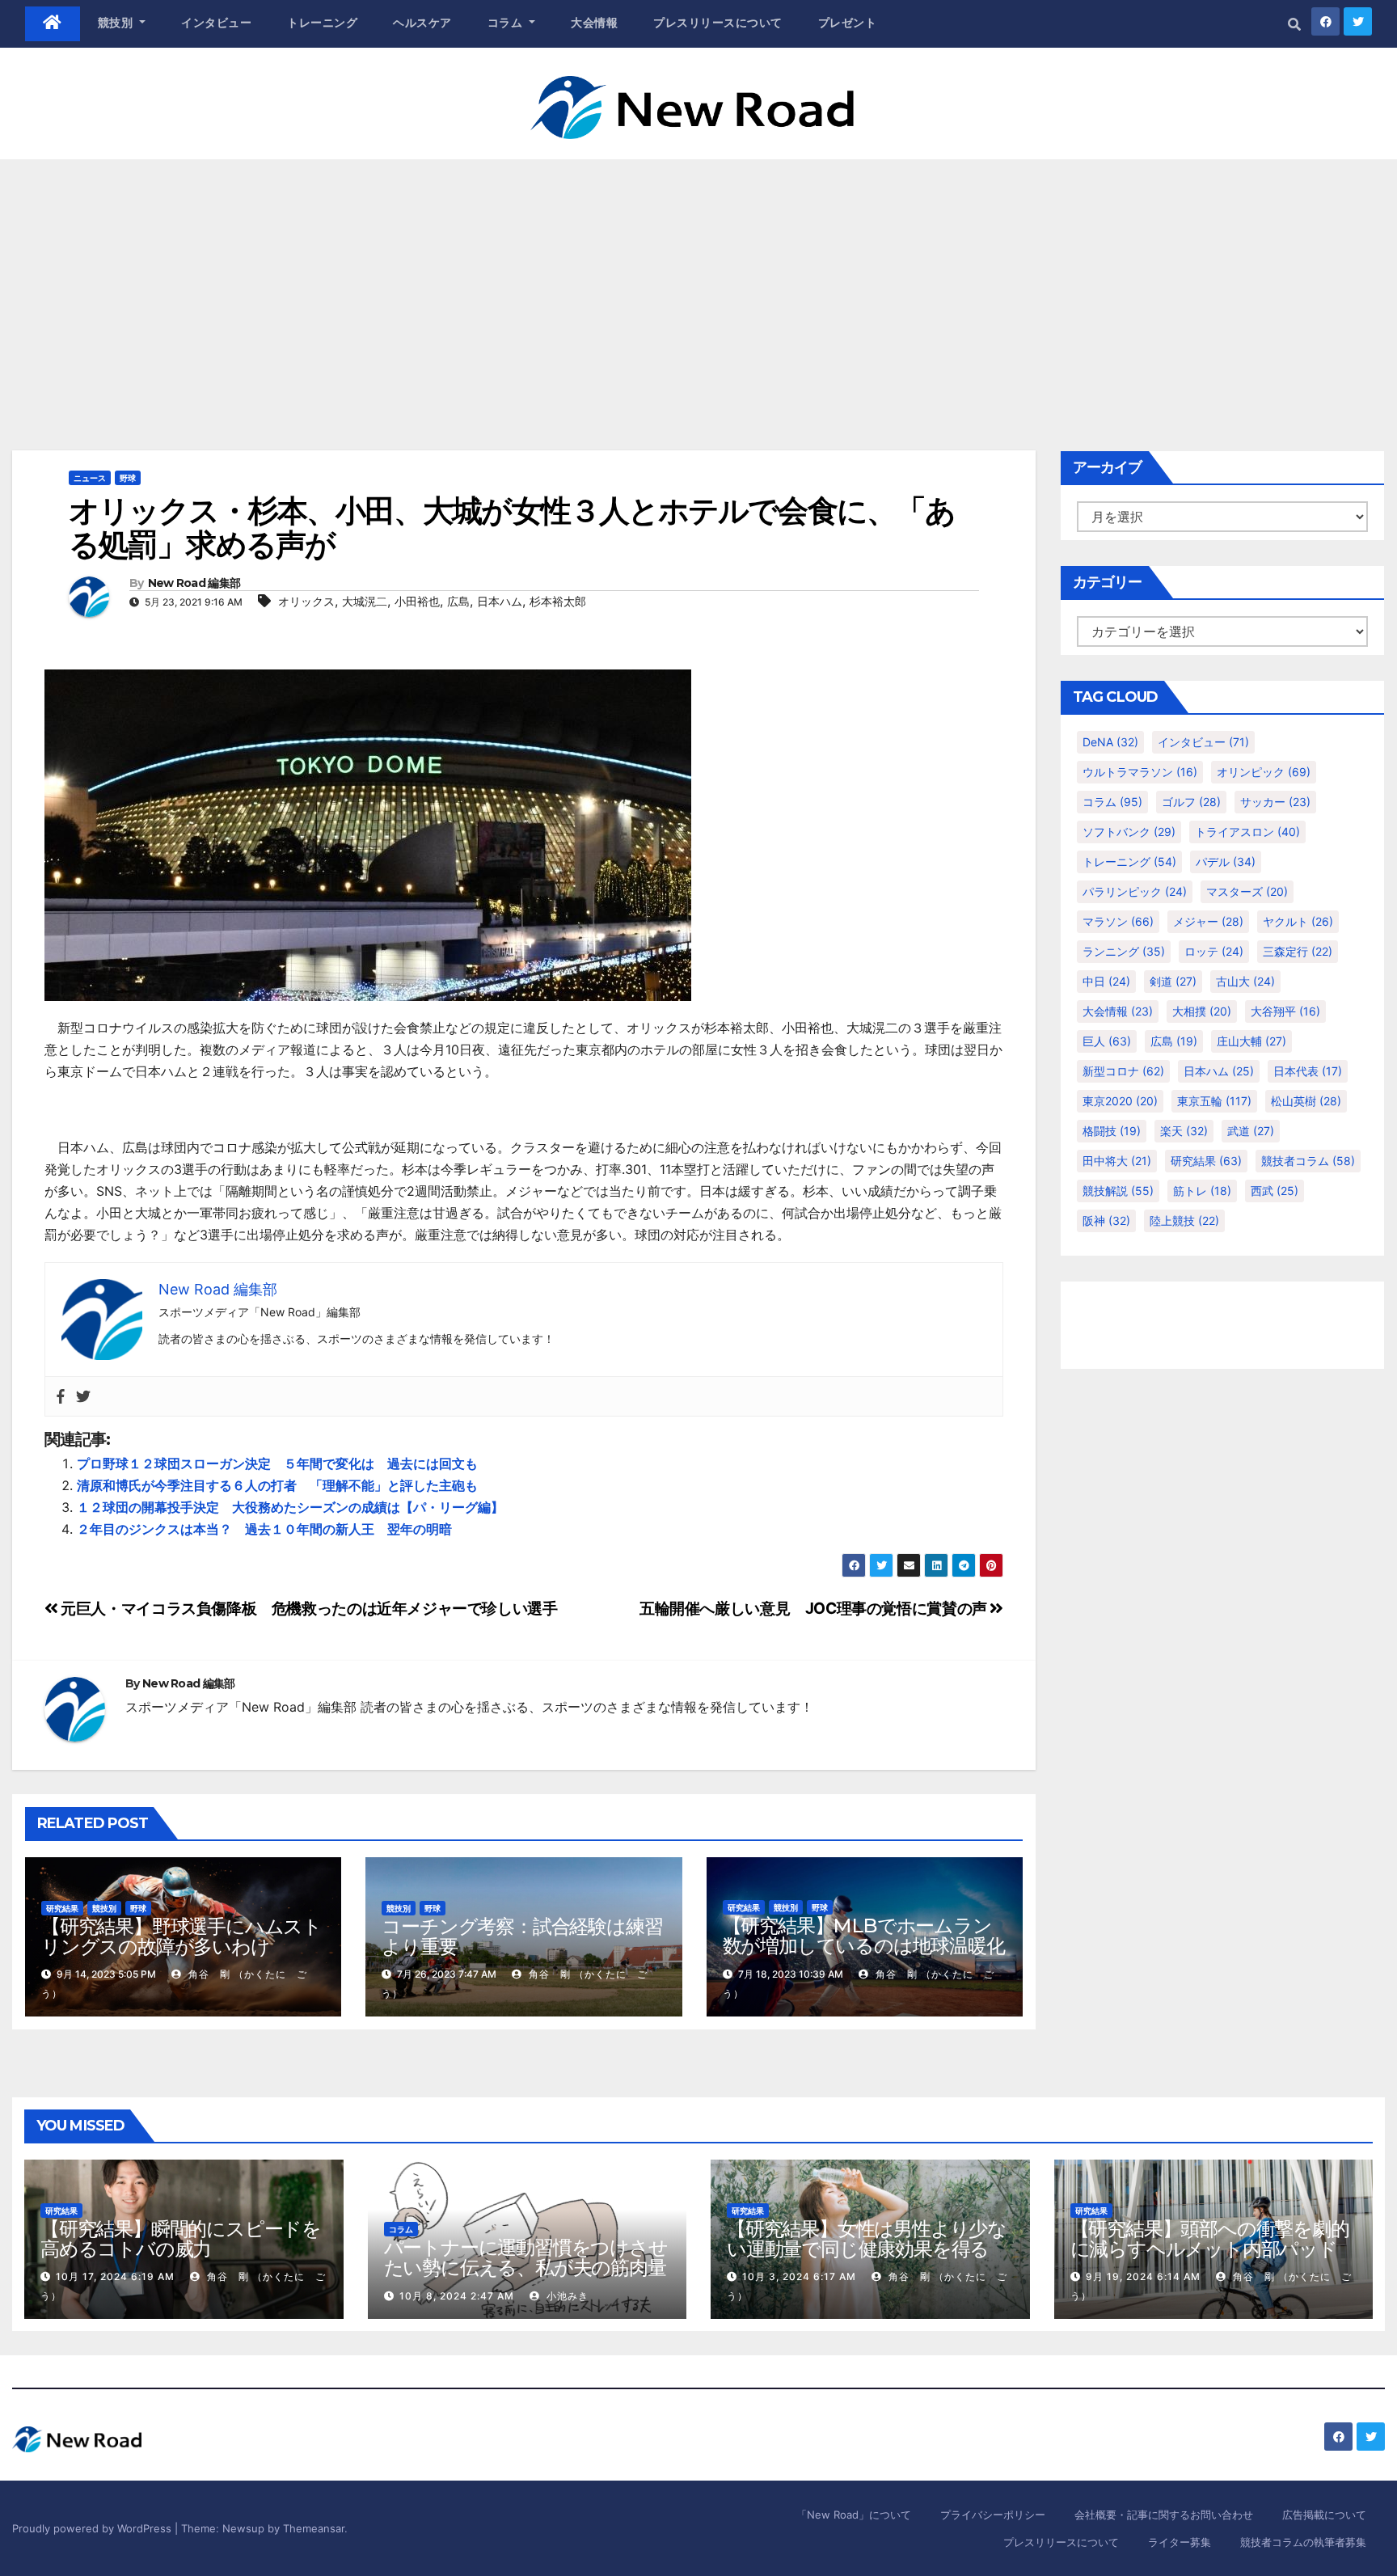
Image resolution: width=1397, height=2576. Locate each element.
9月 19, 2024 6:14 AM (1143, 2276)
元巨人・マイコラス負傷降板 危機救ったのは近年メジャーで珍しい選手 (308, 1608)
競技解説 (1118, 1191)
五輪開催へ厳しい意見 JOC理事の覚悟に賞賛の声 (815, 1608)
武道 (1251, 1131)
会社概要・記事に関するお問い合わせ (1164, 2515)
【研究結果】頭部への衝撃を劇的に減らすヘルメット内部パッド (1210, 2239)
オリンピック (1264, 772)
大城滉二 (365, 601)
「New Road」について (854, 2515)
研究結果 (62, 1908)
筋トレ (1202, 1191)
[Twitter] (83, 1397)
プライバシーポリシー (993, 2515)
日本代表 (1308, 1071)
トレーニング (322, 23)
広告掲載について (1324, 2515)
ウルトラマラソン (1140, 772)
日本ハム (500, 601)
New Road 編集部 (194, 583)
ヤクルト (1298, 921)
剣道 (1173, 981)
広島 (458, 601)
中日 (1106, 981)
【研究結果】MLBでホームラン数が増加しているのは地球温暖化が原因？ (864, 1946)
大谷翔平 (1285, 1011)
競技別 (117, 23)
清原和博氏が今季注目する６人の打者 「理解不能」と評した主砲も (277, 1485)
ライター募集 (1180, 2542)
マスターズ (1247, 891)
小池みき (566, 2296)
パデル (1226, 861)
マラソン (1118, 921)
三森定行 (1298, 951)
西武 (1275, 1191)
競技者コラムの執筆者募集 (1303, 2542)
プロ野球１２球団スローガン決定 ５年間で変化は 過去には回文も (277, 1463)
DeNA (1110, 742)
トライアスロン (1247, 832)
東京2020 (1120, 1101)
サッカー (1275, 802)
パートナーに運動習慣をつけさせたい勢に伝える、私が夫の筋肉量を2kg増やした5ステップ (526, 2268)
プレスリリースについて (718, 23)
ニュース (90, 478)
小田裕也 (417, 601)
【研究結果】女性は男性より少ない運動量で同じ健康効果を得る (867, 2239)
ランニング (1124, 951)
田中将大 (1117, 1161)
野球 (128, 478)
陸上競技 (1184, 1220)
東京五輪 (1214, 1101)
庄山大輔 (1251, 1041)
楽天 (1184, 1131)
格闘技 (1112, 1131)
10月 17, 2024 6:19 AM (115, 2276)
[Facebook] (61, 1397)
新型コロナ (1123, 1071)
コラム (507, 23)
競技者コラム (1308, 1161)
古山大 (1245, 981)
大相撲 (1202, 1011)
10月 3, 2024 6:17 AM (799, 2276)
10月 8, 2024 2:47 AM (457, 2296)
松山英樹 (1306, 1101)
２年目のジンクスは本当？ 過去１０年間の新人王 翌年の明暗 (264, 1529)
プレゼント (848, 23)
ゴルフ (1191, 802)
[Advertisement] (698, 281)
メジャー (1208, 921)
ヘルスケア (422, 23)
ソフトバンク (1129, 832)
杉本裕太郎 (558, 601)
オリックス (306, 601)
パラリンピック (1135, 891)
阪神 (1106, 1220)
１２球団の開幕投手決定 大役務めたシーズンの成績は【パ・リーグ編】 (290, 1507)
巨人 (1107, 1041)
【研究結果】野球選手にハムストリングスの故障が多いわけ (181, 1936)
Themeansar (314, 2528)
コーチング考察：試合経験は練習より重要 (522, 1936)
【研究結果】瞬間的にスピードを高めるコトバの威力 (181, 2239)
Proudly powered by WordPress (93, 2528)
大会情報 (594, 23)
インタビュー (216, 23)
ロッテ (1214, 951)
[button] (1294, 24)
